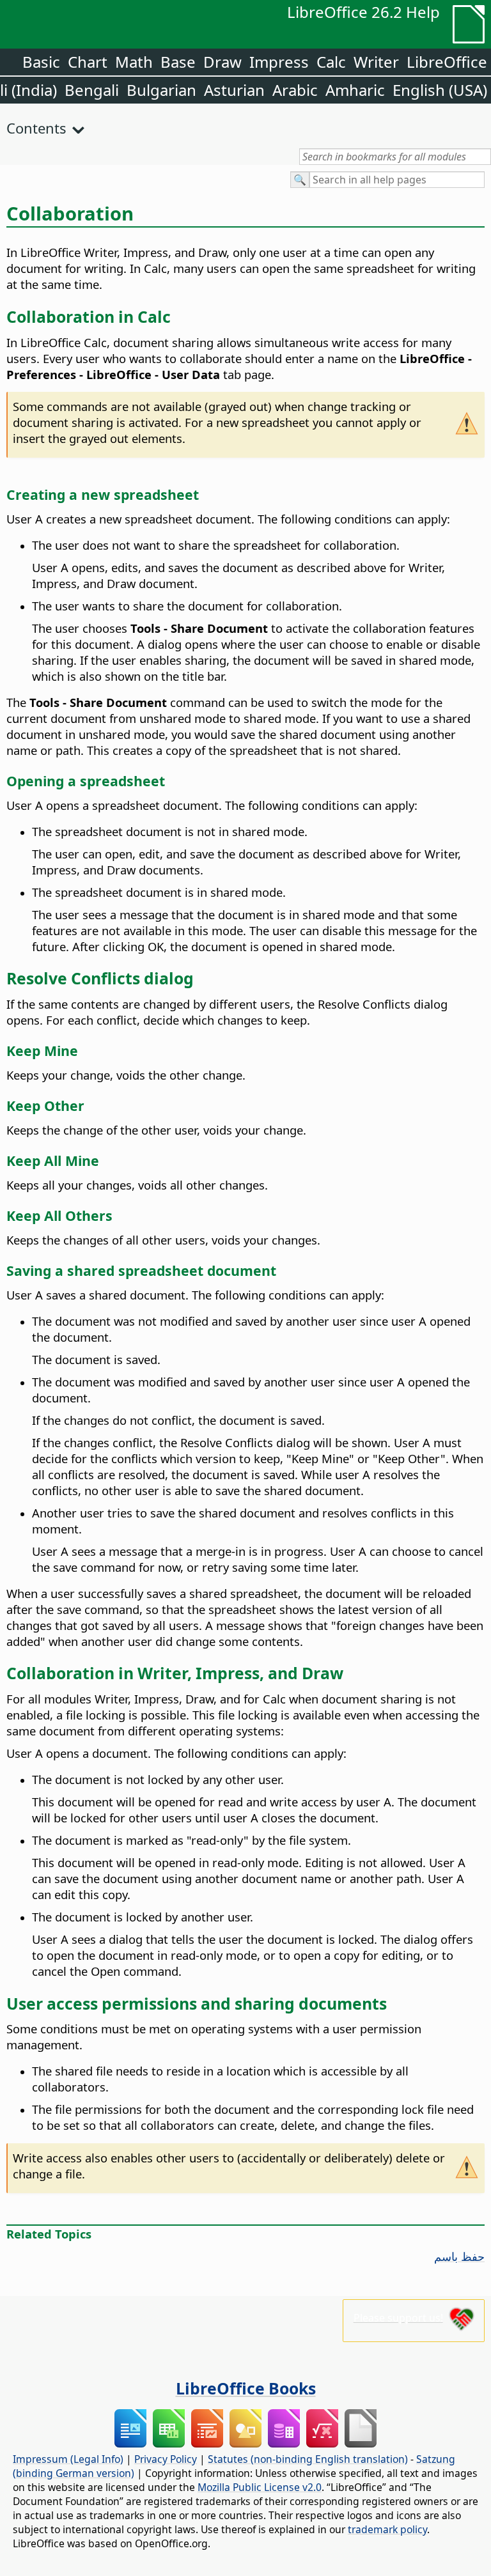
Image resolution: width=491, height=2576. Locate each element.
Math (134, 62)
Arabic (295, 90)
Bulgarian (161, 90)
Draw (222, 62)
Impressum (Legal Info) (68, 2459)
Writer (376, 62)
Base (178, 62)
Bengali (92, 90)
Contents (36, 128)
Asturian (234, 90)
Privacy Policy (166, 2459)
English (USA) (440, 90)
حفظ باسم (459, 2256)
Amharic (355, 90)
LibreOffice (447, 62)
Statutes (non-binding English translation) (308, 2459)
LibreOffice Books (246, 2388)
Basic (41, 62)
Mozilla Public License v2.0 (260, 2487)
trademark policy (387, 2529)
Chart (88, 62)
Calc (331, 62)
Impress (279, 62)
